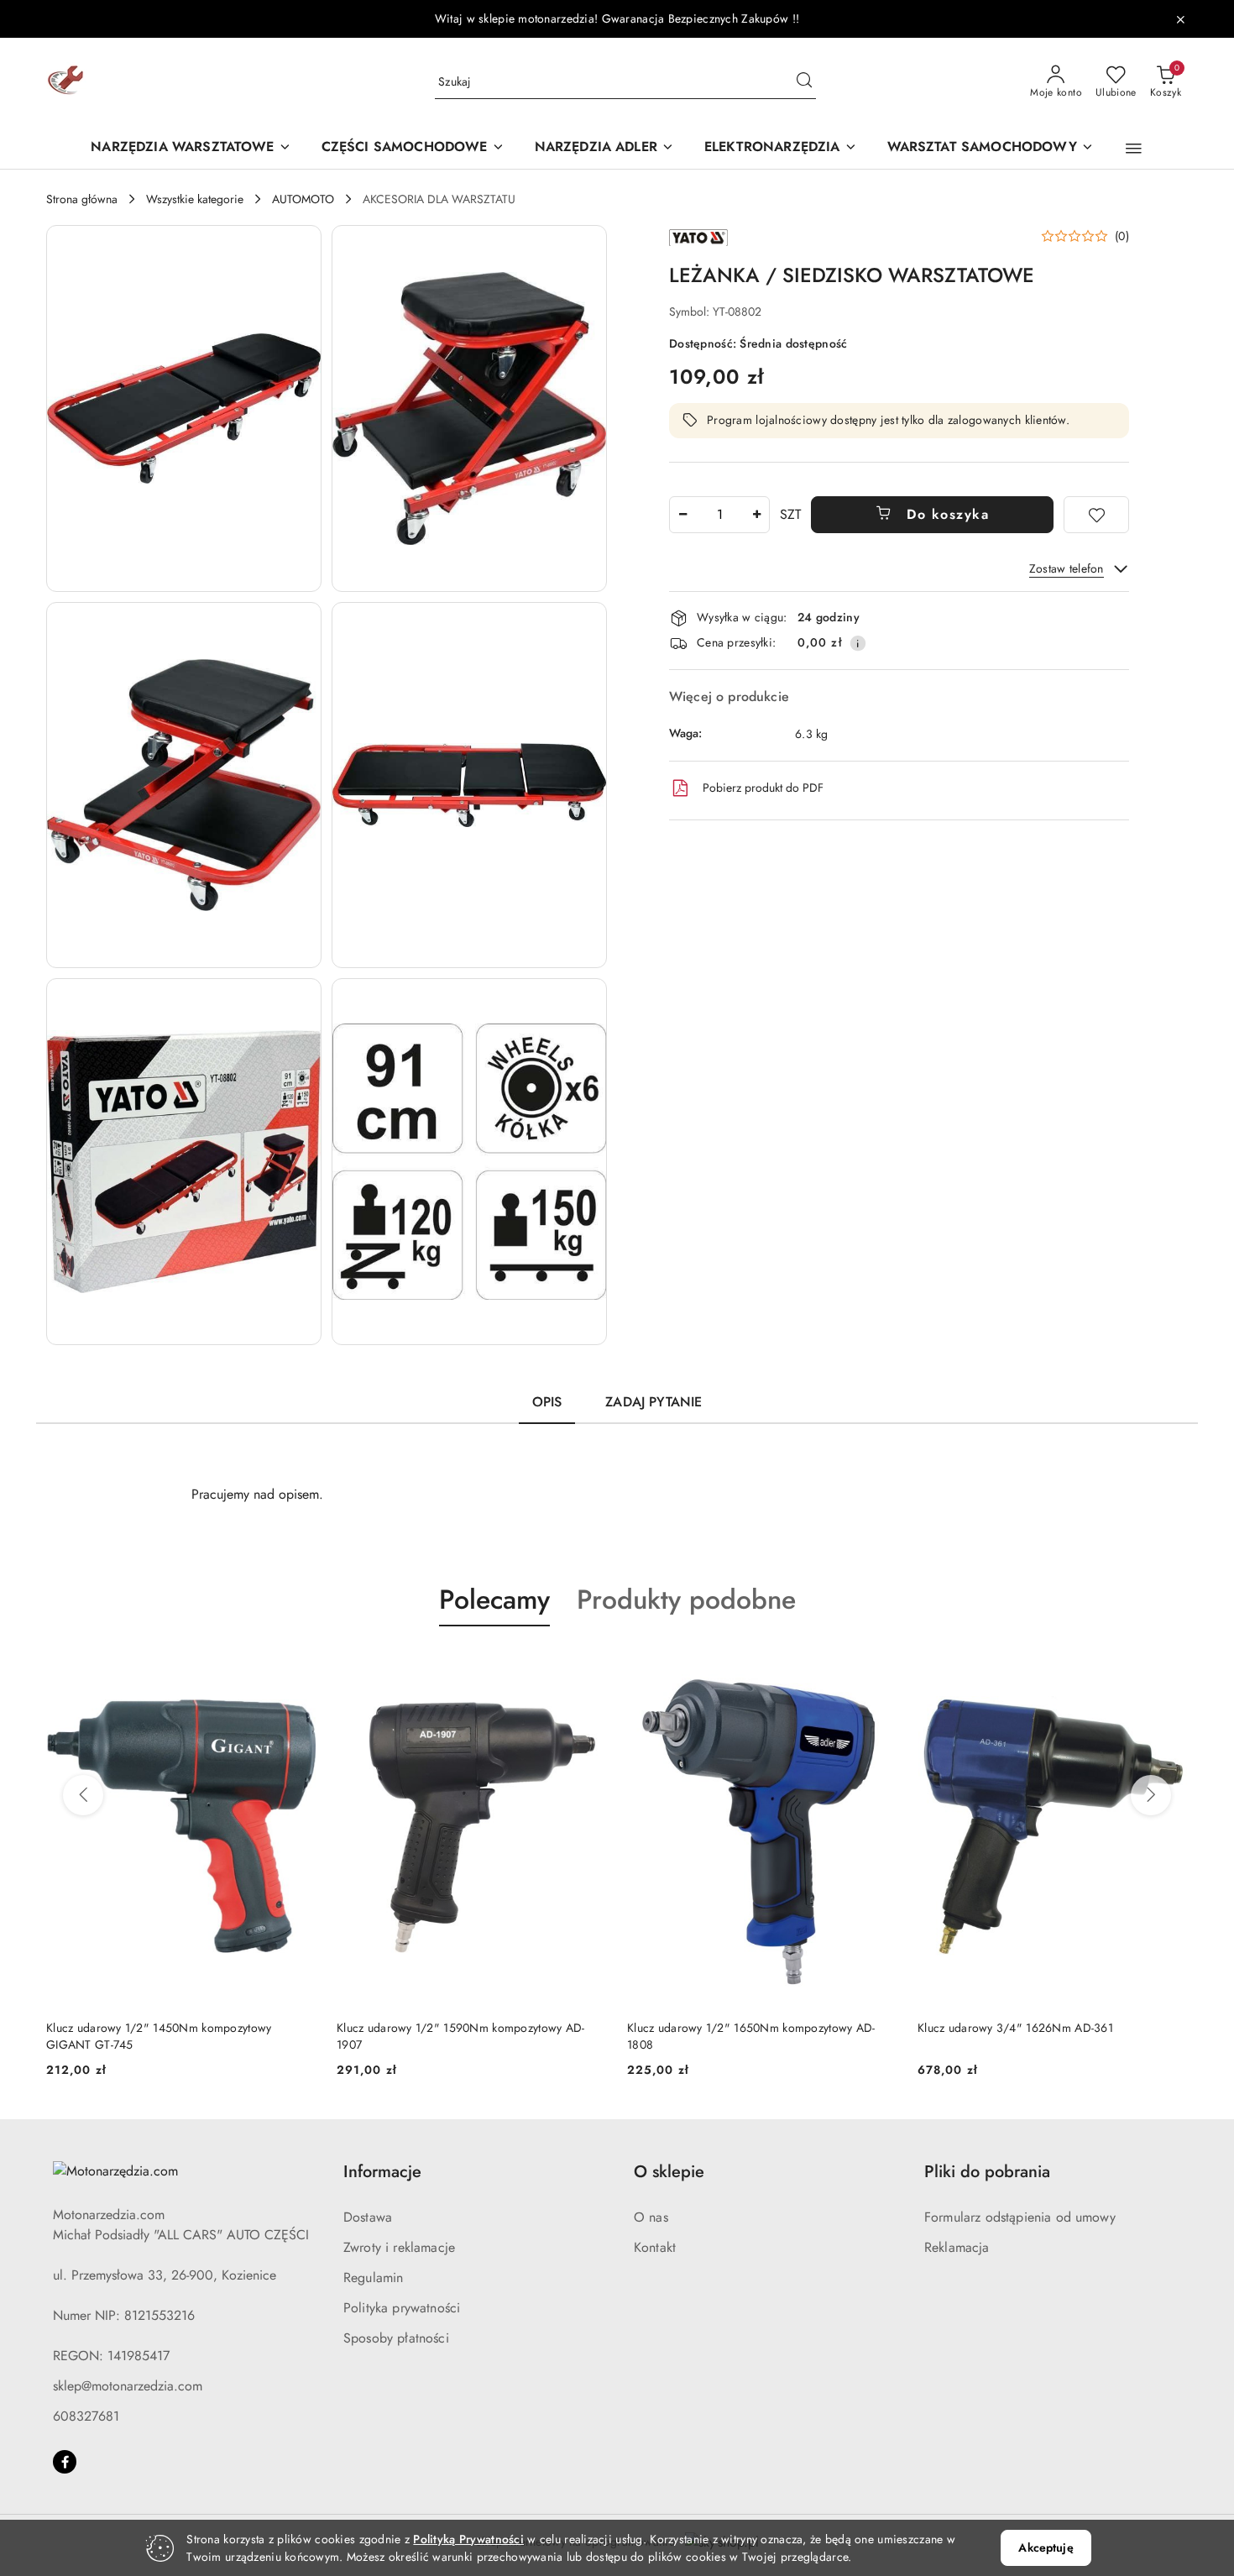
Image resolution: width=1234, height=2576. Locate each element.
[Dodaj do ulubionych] (1096, 515)
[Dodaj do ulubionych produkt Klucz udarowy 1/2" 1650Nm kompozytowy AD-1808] (878, 1666)
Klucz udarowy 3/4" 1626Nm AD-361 (1015, 2028)
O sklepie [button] (669, 2172)
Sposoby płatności (396, 2338)
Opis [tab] (547, 1402)
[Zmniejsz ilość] (682, 515)
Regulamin (373, 2278)
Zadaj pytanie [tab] (654, 1402)
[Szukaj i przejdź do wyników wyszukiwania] (804, 82)
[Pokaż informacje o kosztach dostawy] (858, 643)
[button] (1134, 149)
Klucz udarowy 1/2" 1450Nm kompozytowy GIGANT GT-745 (159, 2036)
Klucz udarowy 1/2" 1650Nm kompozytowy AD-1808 (751, 2036)
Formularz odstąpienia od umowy (1020, 2217)
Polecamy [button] (494, 1600)
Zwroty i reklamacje (399, 2247)
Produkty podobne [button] (686, 1600)
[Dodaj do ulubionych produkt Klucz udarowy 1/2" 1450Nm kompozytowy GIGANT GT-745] (297, 1666)
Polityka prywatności (402, 2308)
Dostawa (368, 2217)
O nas (651, 2217)
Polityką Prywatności (468, 2539)
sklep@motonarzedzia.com (128, 2386)
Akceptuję (1046, 2547)
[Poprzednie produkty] (83, 1795)
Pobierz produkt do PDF (763, 788)
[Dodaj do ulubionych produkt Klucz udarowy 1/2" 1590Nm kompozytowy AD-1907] (588, 1666)
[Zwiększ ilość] (756, 515)
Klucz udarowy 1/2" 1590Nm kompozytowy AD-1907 (460, 2036)
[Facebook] (65, 2462)
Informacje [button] (382, 2172)
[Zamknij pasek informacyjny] (1180, 19)
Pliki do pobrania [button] (987, 2172)
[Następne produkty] (1151, 1795)
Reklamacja (957, 2247)
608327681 (86, 2416)
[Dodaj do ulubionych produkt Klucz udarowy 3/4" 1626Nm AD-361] (1169, 1666)
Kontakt (655, 2247)
